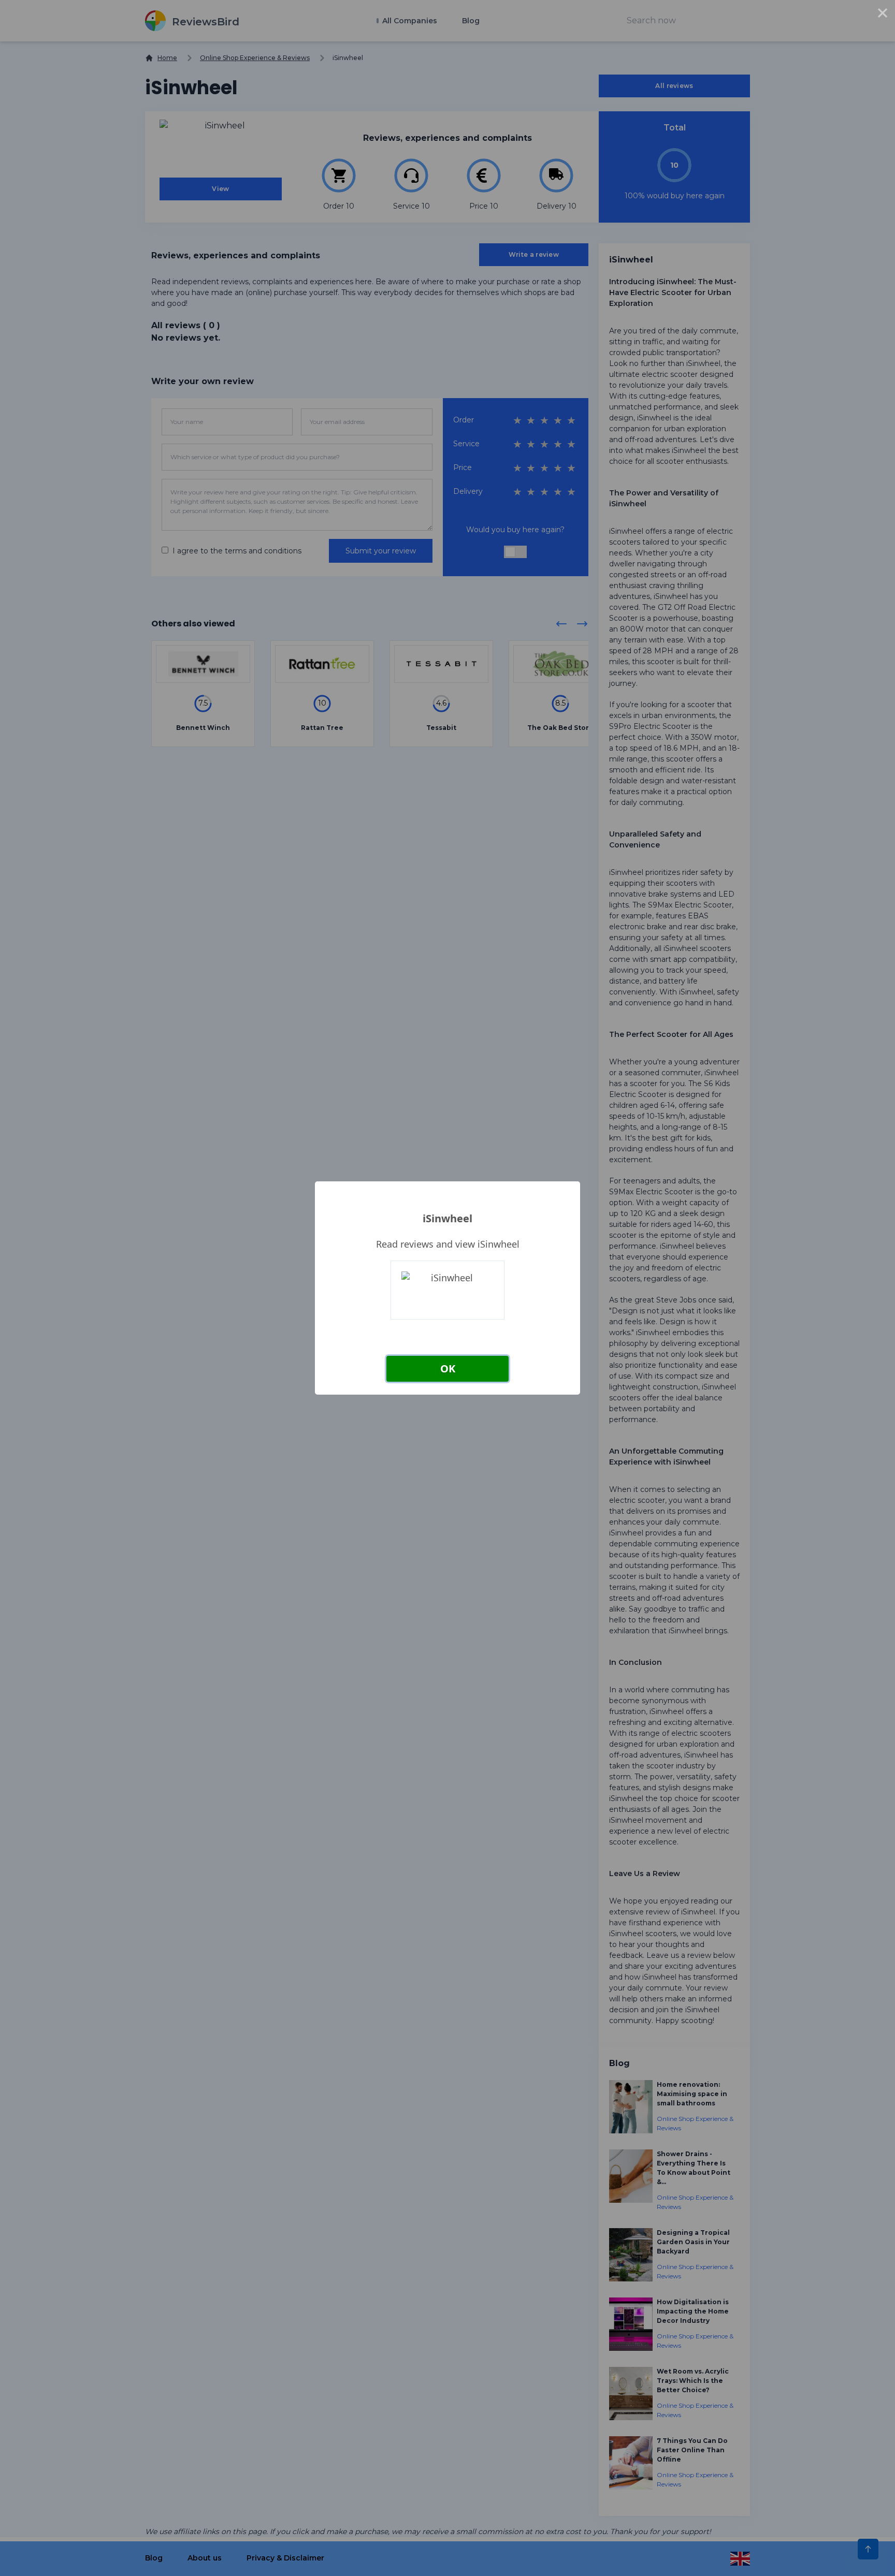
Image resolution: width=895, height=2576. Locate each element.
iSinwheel (447, 1218)
